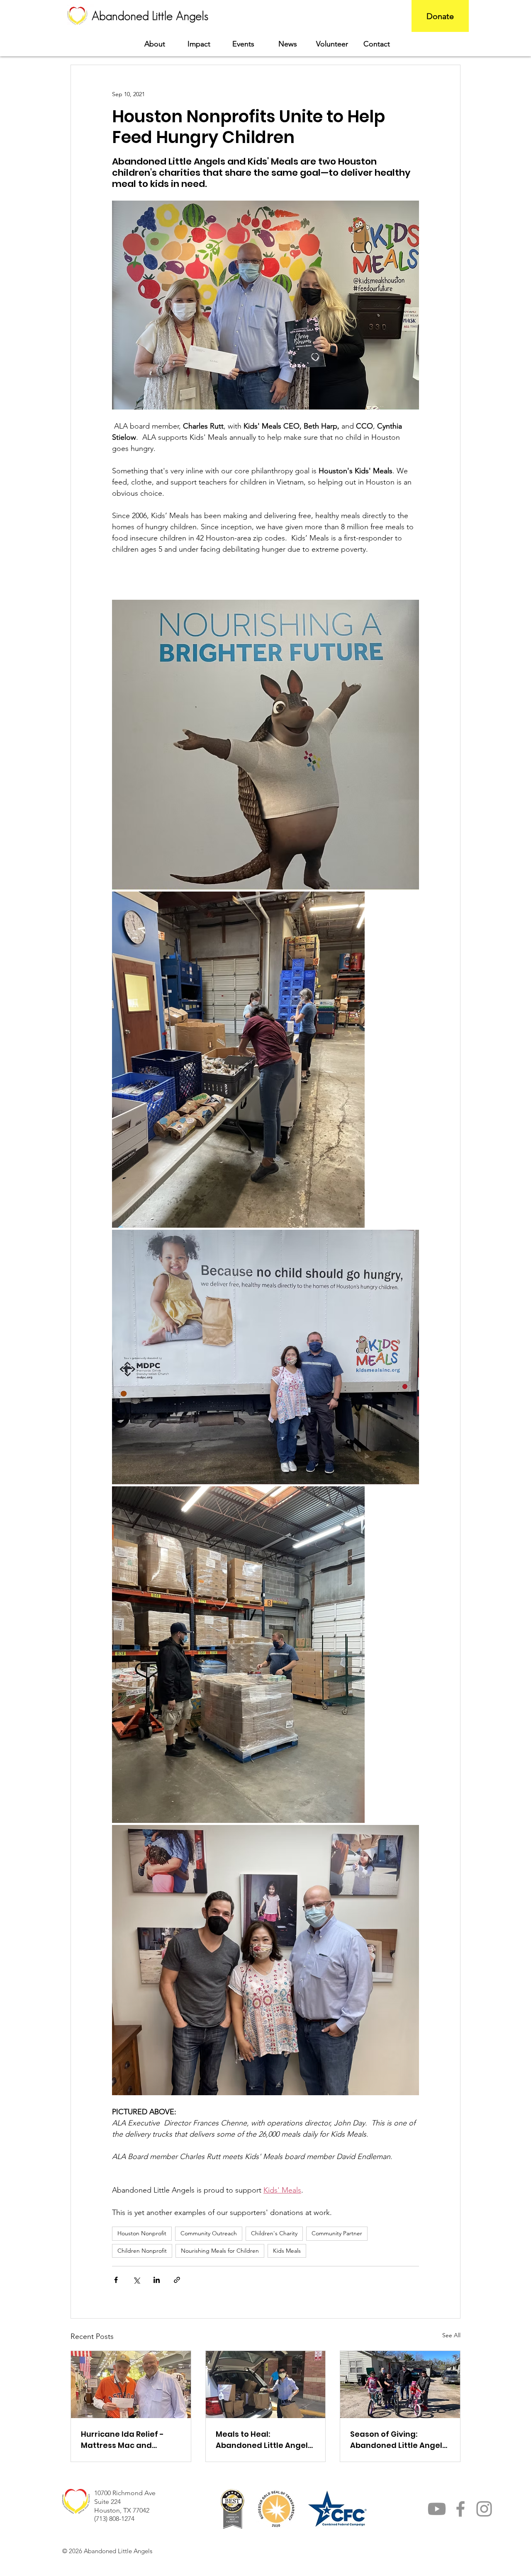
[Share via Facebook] (116, 2280)
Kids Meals (287, 2251)
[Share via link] (177, 2280)
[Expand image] (265, 745)
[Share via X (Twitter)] (136, 2280)
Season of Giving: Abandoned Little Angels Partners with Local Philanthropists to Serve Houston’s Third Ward (398, 2440)
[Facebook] (460, 2509)
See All (451, 2335)
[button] (199, 44)
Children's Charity (274, 2233)
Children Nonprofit (142, 2251)
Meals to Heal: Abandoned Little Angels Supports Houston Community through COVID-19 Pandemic (264, 2440)
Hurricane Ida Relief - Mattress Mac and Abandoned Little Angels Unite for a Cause (129, 2440)
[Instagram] (484, 2509)
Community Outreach (209, 2233)
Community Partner (337, 2233)
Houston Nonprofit (142, 2233)
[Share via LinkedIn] (157, 2280)
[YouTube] (437, 2509)
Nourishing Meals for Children (220, 2251)
